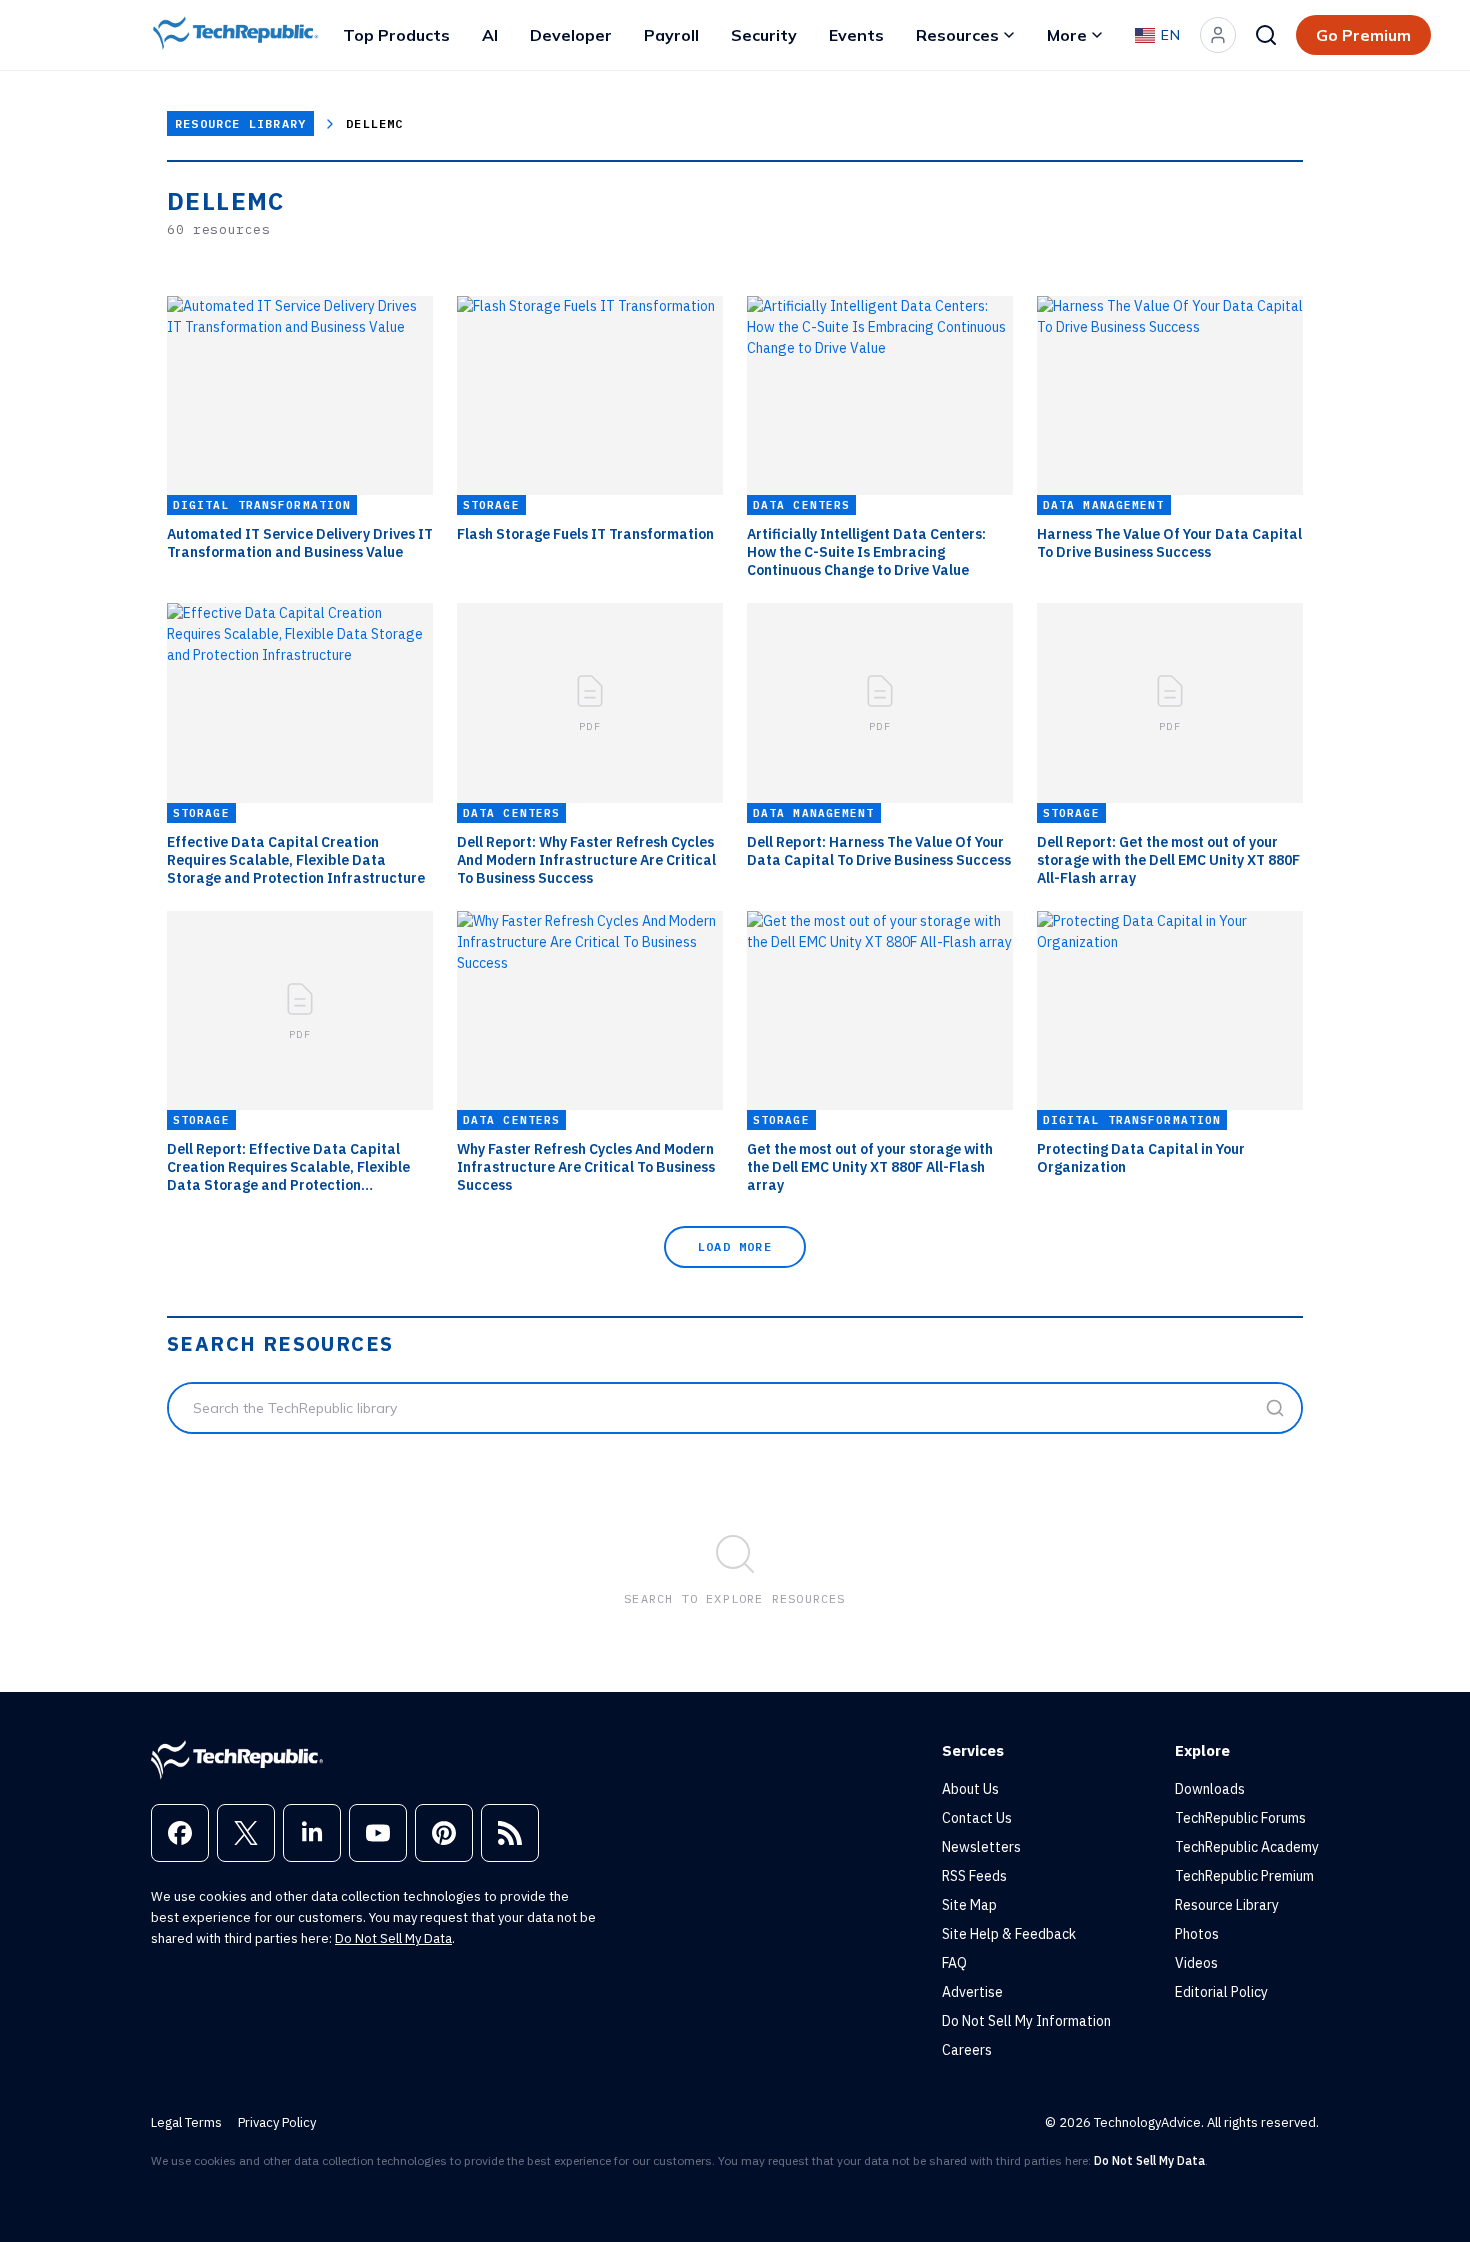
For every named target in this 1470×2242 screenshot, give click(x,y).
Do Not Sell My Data (393, 1938)
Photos (1197, 1934)
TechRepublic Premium (1244, 1876)
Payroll (671, 35)
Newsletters (981, 1847)
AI (490, 35)
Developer (571, 35)
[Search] (1266, 35)
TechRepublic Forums (1240, 1818)
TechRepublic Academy (1247, 1847)
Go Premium (1363, 35)
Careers (967, 2050)
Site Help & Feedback (1009, 1934)
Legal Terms (186, 2122)
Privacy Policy (277, 2122)
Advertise (972, 1992)
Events (856, 35)
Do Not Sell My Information (1026, 2021)
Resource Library (240, 123)
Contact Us (977, 1818)
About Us (970, 1789)
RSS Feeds (974, 1876)
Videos (1196, 1963)
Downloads (1210, 1789)
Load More (735, 1246)
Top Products (396, 35)
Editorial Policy (1221, 1992)
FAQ (954, 1963)
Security (764, 35)
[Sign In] (1218, 35)
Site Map (969, 1905)
